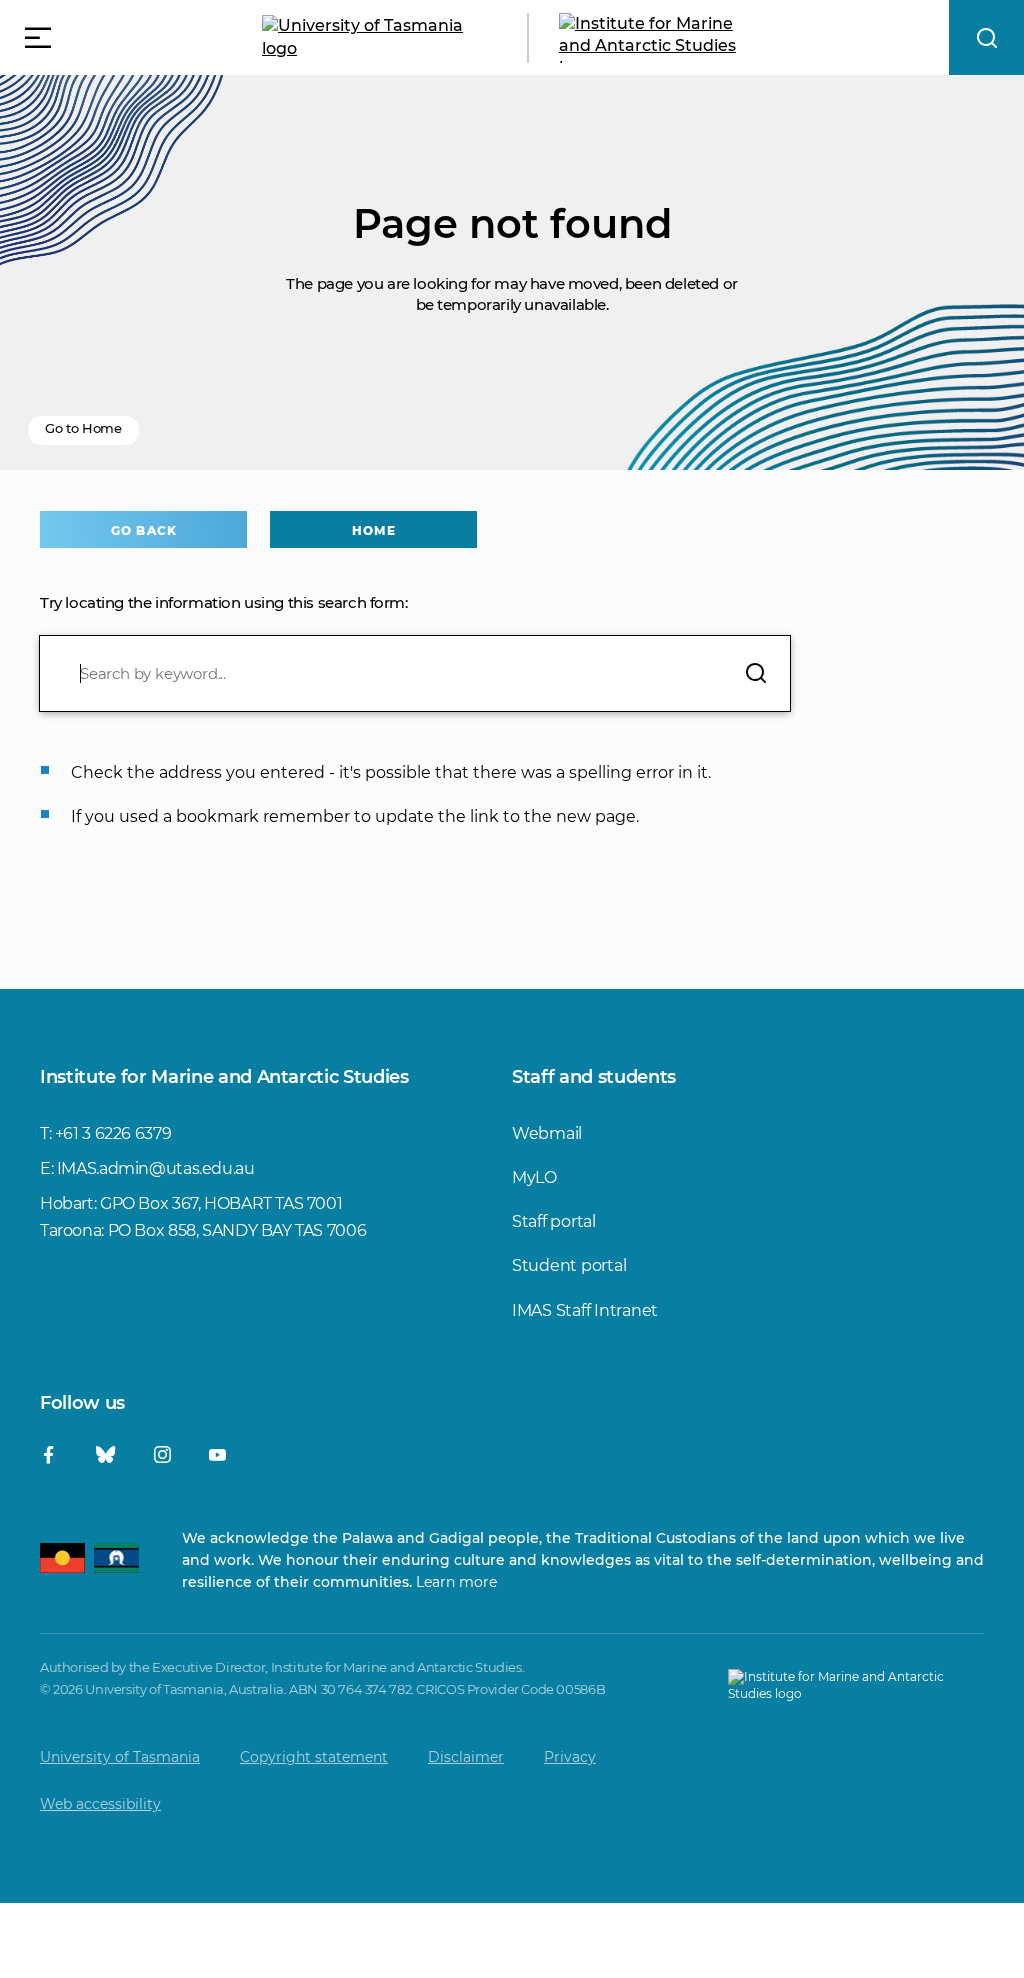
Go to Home (83, 428)
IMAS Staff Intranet (585, 1310)
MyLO (534, 1177)
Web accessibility (100, 1804)
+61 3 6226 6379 (113, 1133)
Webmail (547, 1133)
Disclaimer (466, 1757)
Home (373, 530)
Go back (143, 530)
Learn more (456, 1582)
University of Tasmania (120, 1757)
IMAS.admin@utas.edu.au (156, 1168)
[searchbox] (415, 673)
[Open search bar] (986, 37)
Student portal (569, 1265)
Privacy (570, 1757)
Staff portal (554, 1221)
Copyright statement (314, 1757)
